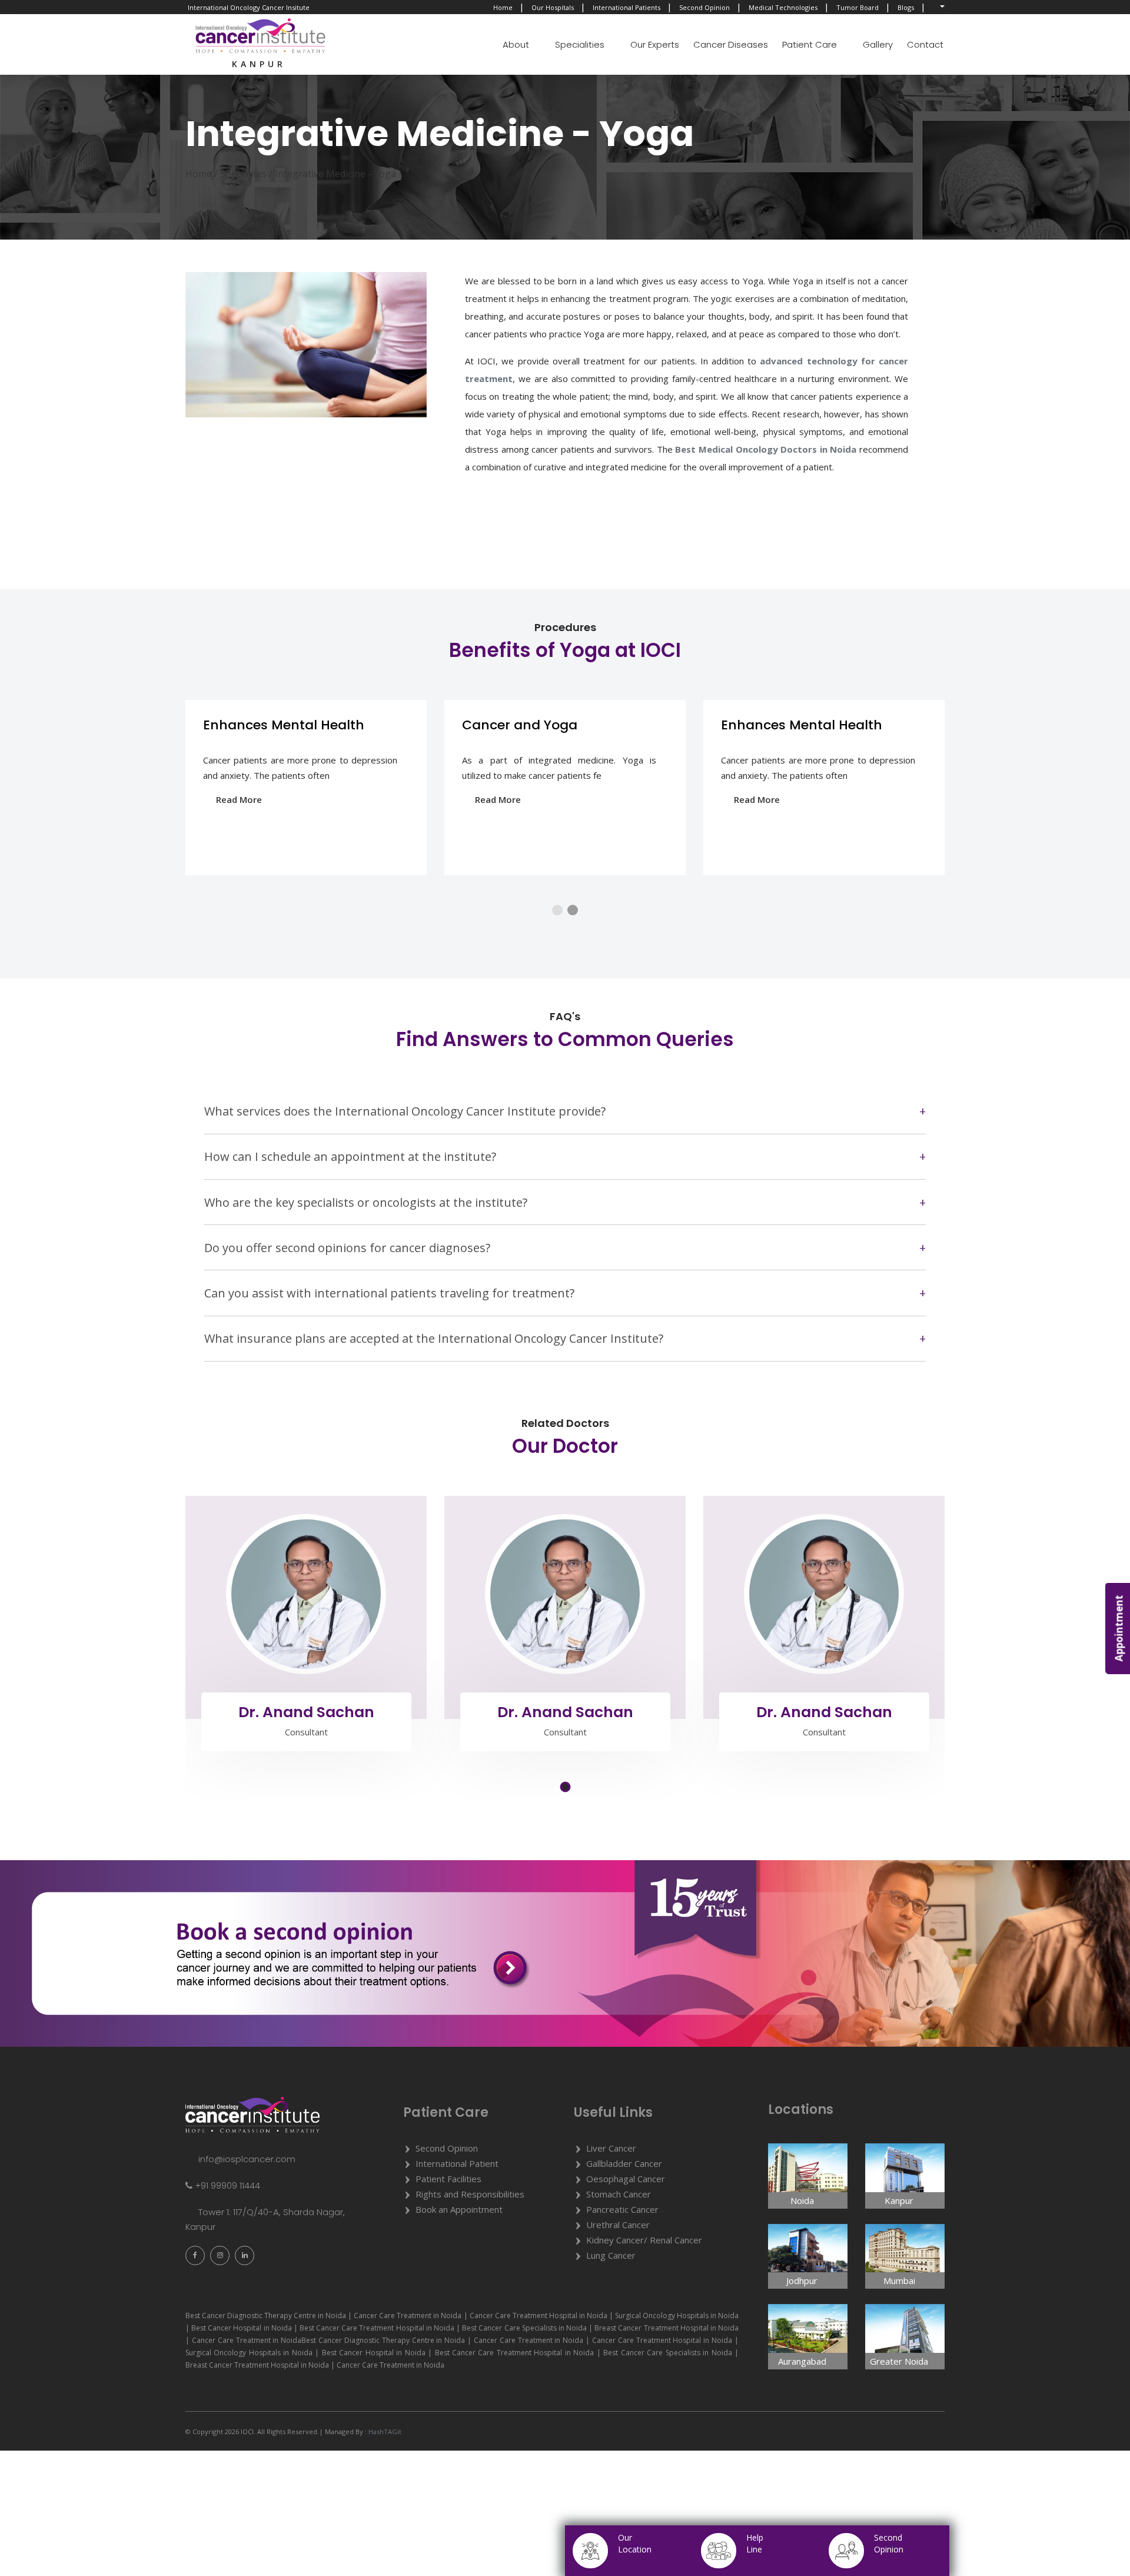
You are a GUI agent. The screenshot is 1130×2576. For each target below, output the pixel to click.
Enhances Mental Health (284, 725)
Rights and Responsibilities (470, 2194)
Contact (925, 44)
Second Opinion (704, 7)
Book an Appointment (459, 2209)
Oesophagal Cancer (626, 2179)
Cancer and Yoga (520, 725)
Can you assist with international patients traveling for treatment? (389, 1293)
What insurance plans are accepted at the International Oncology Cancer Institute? (434, 1338)
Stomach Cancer (619, 2194)
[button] (557, 910)
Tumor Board (858, 7)
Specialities (580, 44)
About (516, 44)
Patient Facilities (448, 2179)
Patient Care (810, 44)
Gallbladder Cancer (624, 2163)
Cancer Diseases (731, 44)
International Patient (457, 2163)
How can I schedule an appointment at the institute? (350, 1156)
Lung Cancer (611, 2255)
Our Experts (655, 44)
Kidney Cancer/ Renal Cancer (644, 2240)
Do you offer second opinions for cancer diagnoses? (347, 1248)
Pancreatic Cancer (622, 2209)
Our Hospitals (553, 7)
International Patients (627, 7)
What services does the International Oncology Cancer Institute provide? (405, 1111)
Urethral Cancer (618, 2225)
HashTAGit (384, 2431)
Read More (239, 799)
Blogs (906, 7)
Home (503, 7)
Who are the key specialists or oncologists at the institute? (366, 1202)
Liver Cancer (611, 2148)
